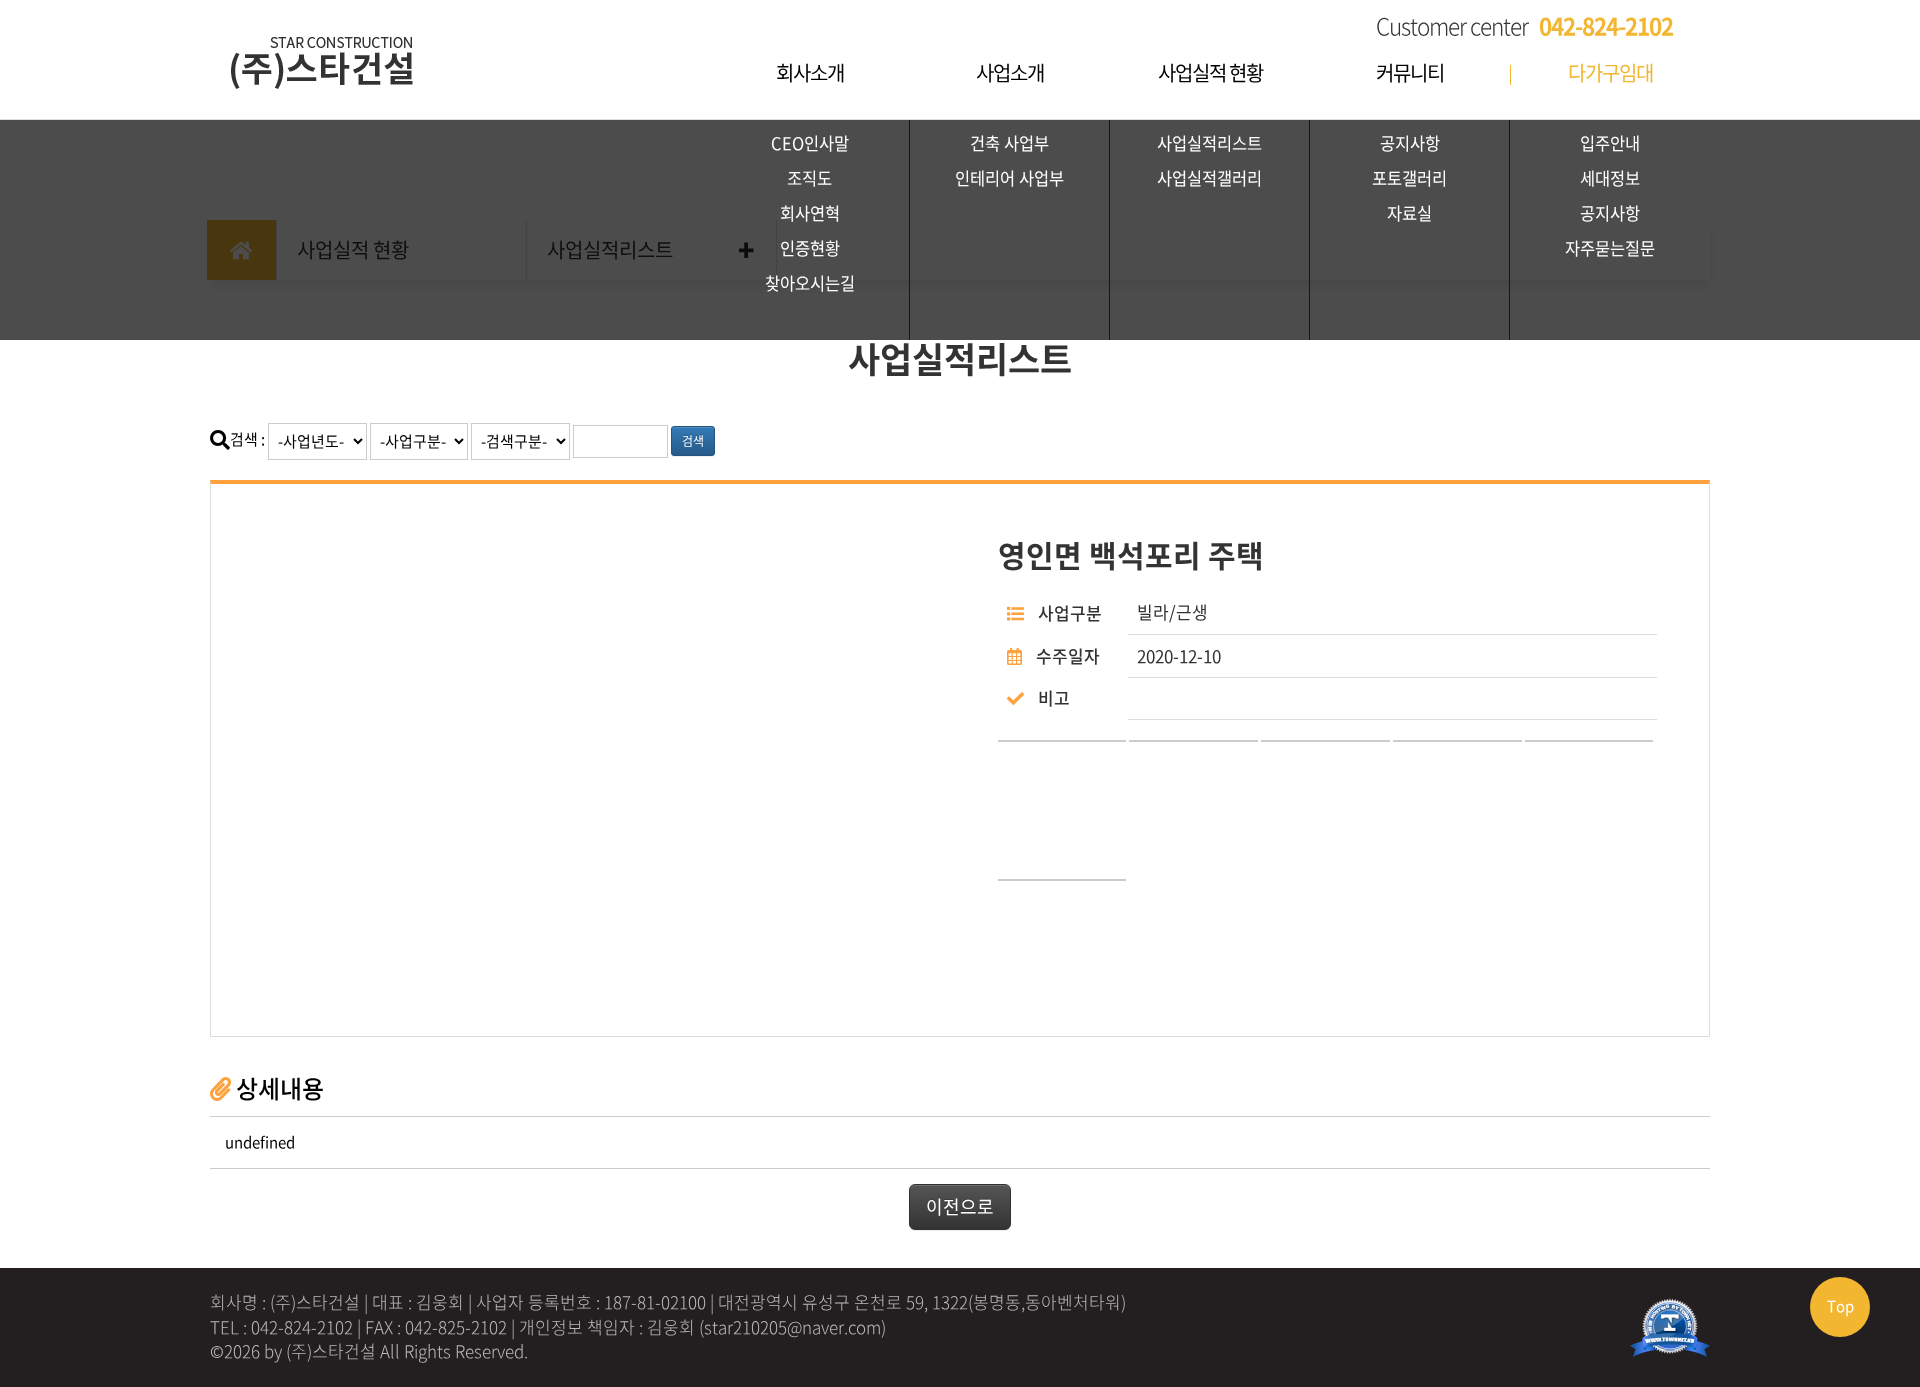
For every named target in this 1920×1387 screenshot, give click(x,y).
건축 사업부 (1009, 143)
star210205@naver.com (792, 1326)
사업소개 (1010, 72)
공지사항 (1410, 143)
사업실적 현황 (1210, 72)
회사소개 (810, 72)
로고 (360, 50)
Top (1840, 1306)
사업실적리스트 (1209, 143)
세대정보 (1610, 178)
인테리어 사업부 (1009, 178)
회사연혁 (810, 213)
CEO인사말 (810, 143)
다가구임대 (1610, 72)
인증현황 (810, 248)
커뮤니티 (1410, 72)
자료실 (1409, 213)
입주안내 (1610, 143)
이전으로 (960, 1206)
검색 (693, 441)
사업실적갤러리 (1209, 178)
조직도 (809, 178)
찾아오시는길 (810, 283)
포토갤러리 (1409, 178)
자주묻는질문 (1610, 248)
